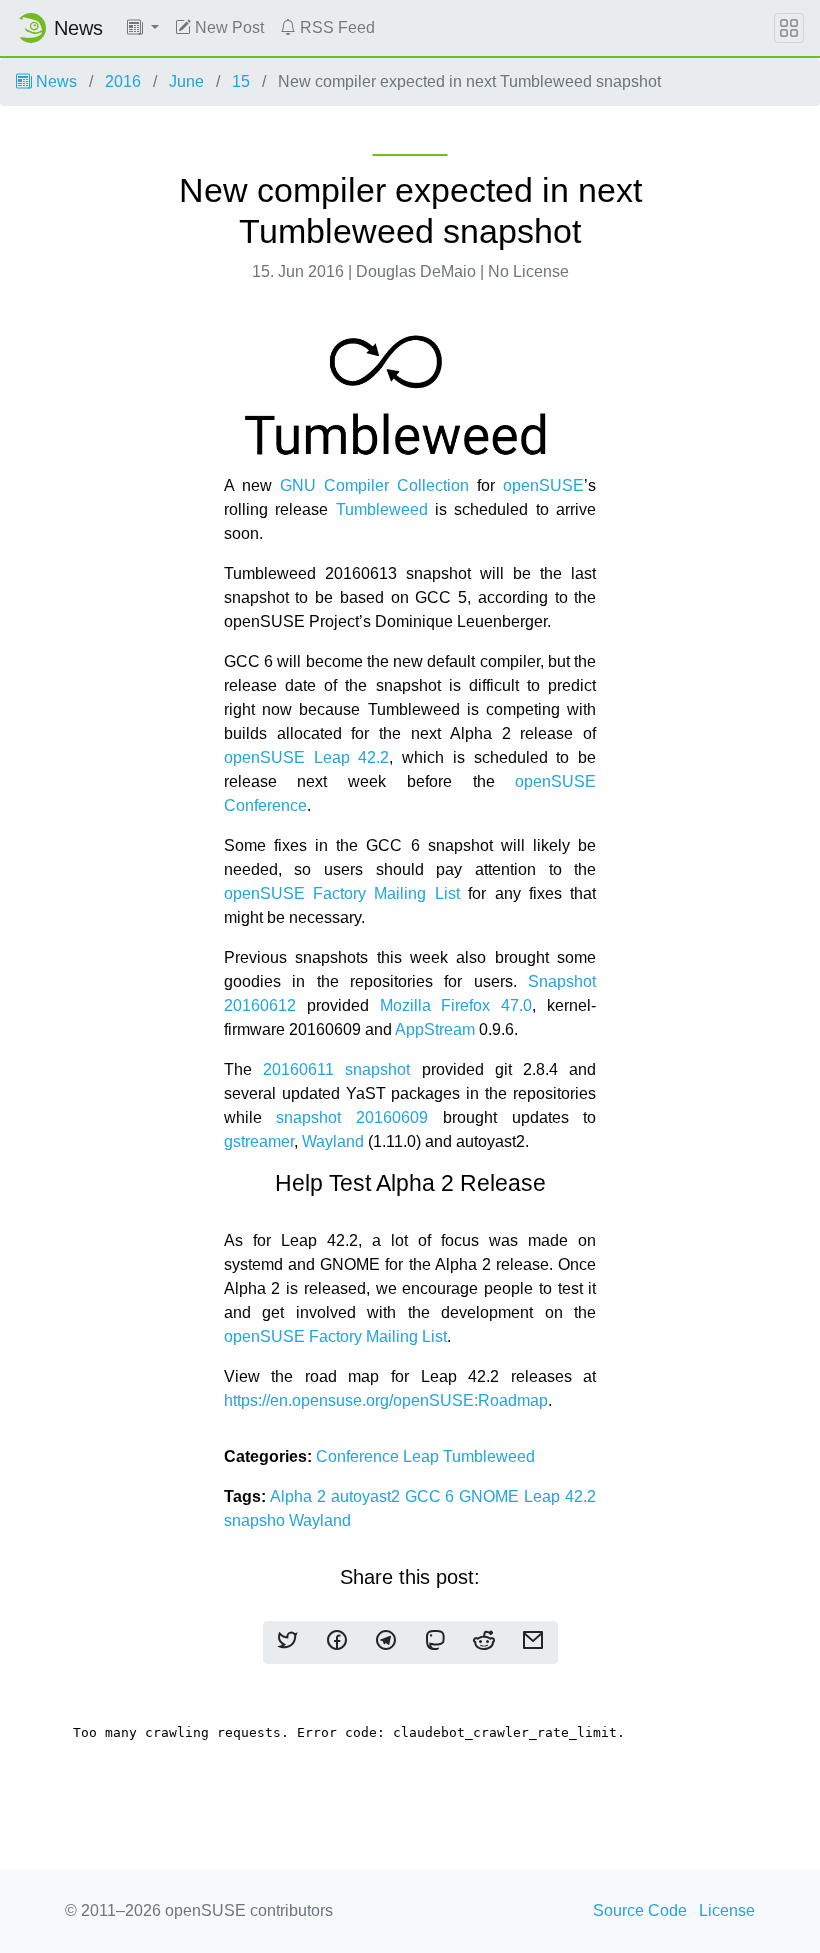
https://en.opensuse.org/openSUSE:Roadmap (386, 1400)
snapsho (256, 1520)
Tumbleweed (382, 509)
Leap (423, 1456)
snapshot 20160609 (352, 1117)
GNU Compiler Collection (374, 485)
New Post (227, 27)
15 (241, 81)
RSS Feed (335, 27)
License (727, 1910)
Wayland (333, 1141)
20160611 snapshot (336, 1069)
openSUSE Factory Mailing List (342, 893)
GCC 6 (432, 1496)
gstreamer (259, 1141)
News (54, 81)
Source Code (640, 1910)
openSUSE (543, 485)
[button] (143, 28)
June (186, 81)
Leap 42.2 (560, 1496)
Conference (359, 1456)
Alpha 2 (300, 1496)
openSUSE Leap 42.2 (307, 757)
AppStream (435, 1029)
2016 (123, 81)
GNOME (491, 1496)
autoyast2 (368, 1496)
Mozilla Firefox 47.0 (456, 1005)
